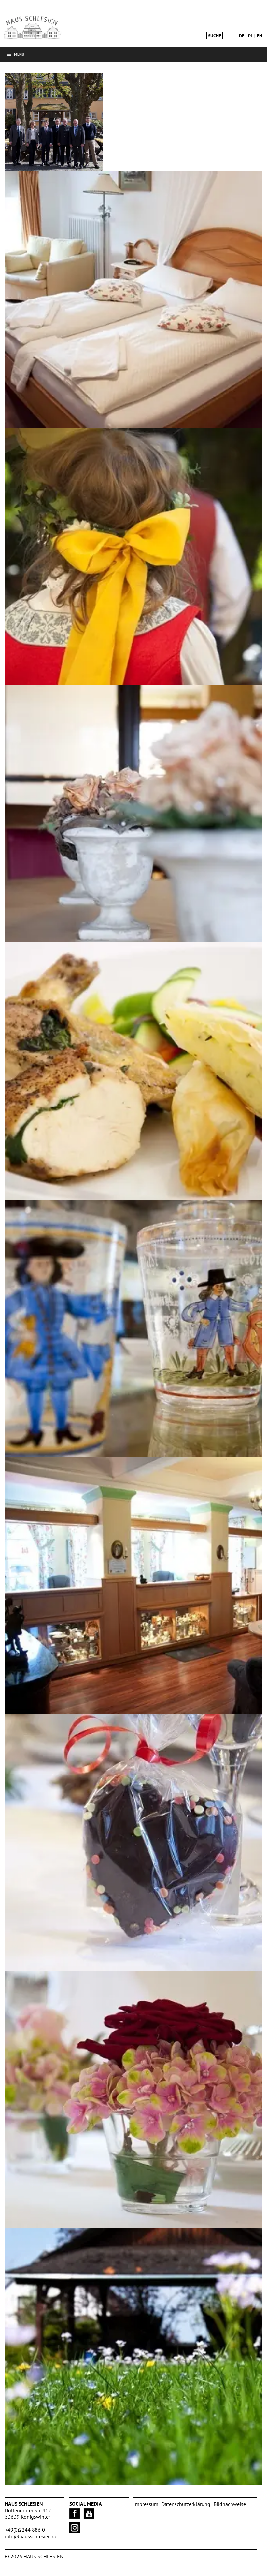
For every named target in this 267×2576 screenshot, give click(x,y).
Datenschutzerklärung (186, 2504)
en (260, 36)
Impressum (146, 2504)
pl (251, 36)
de (242, 36)
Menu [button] (19, 54)
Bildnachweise (230, 2504)
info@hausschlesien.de (31, 2536)
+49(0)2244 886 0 (25, 2530)
